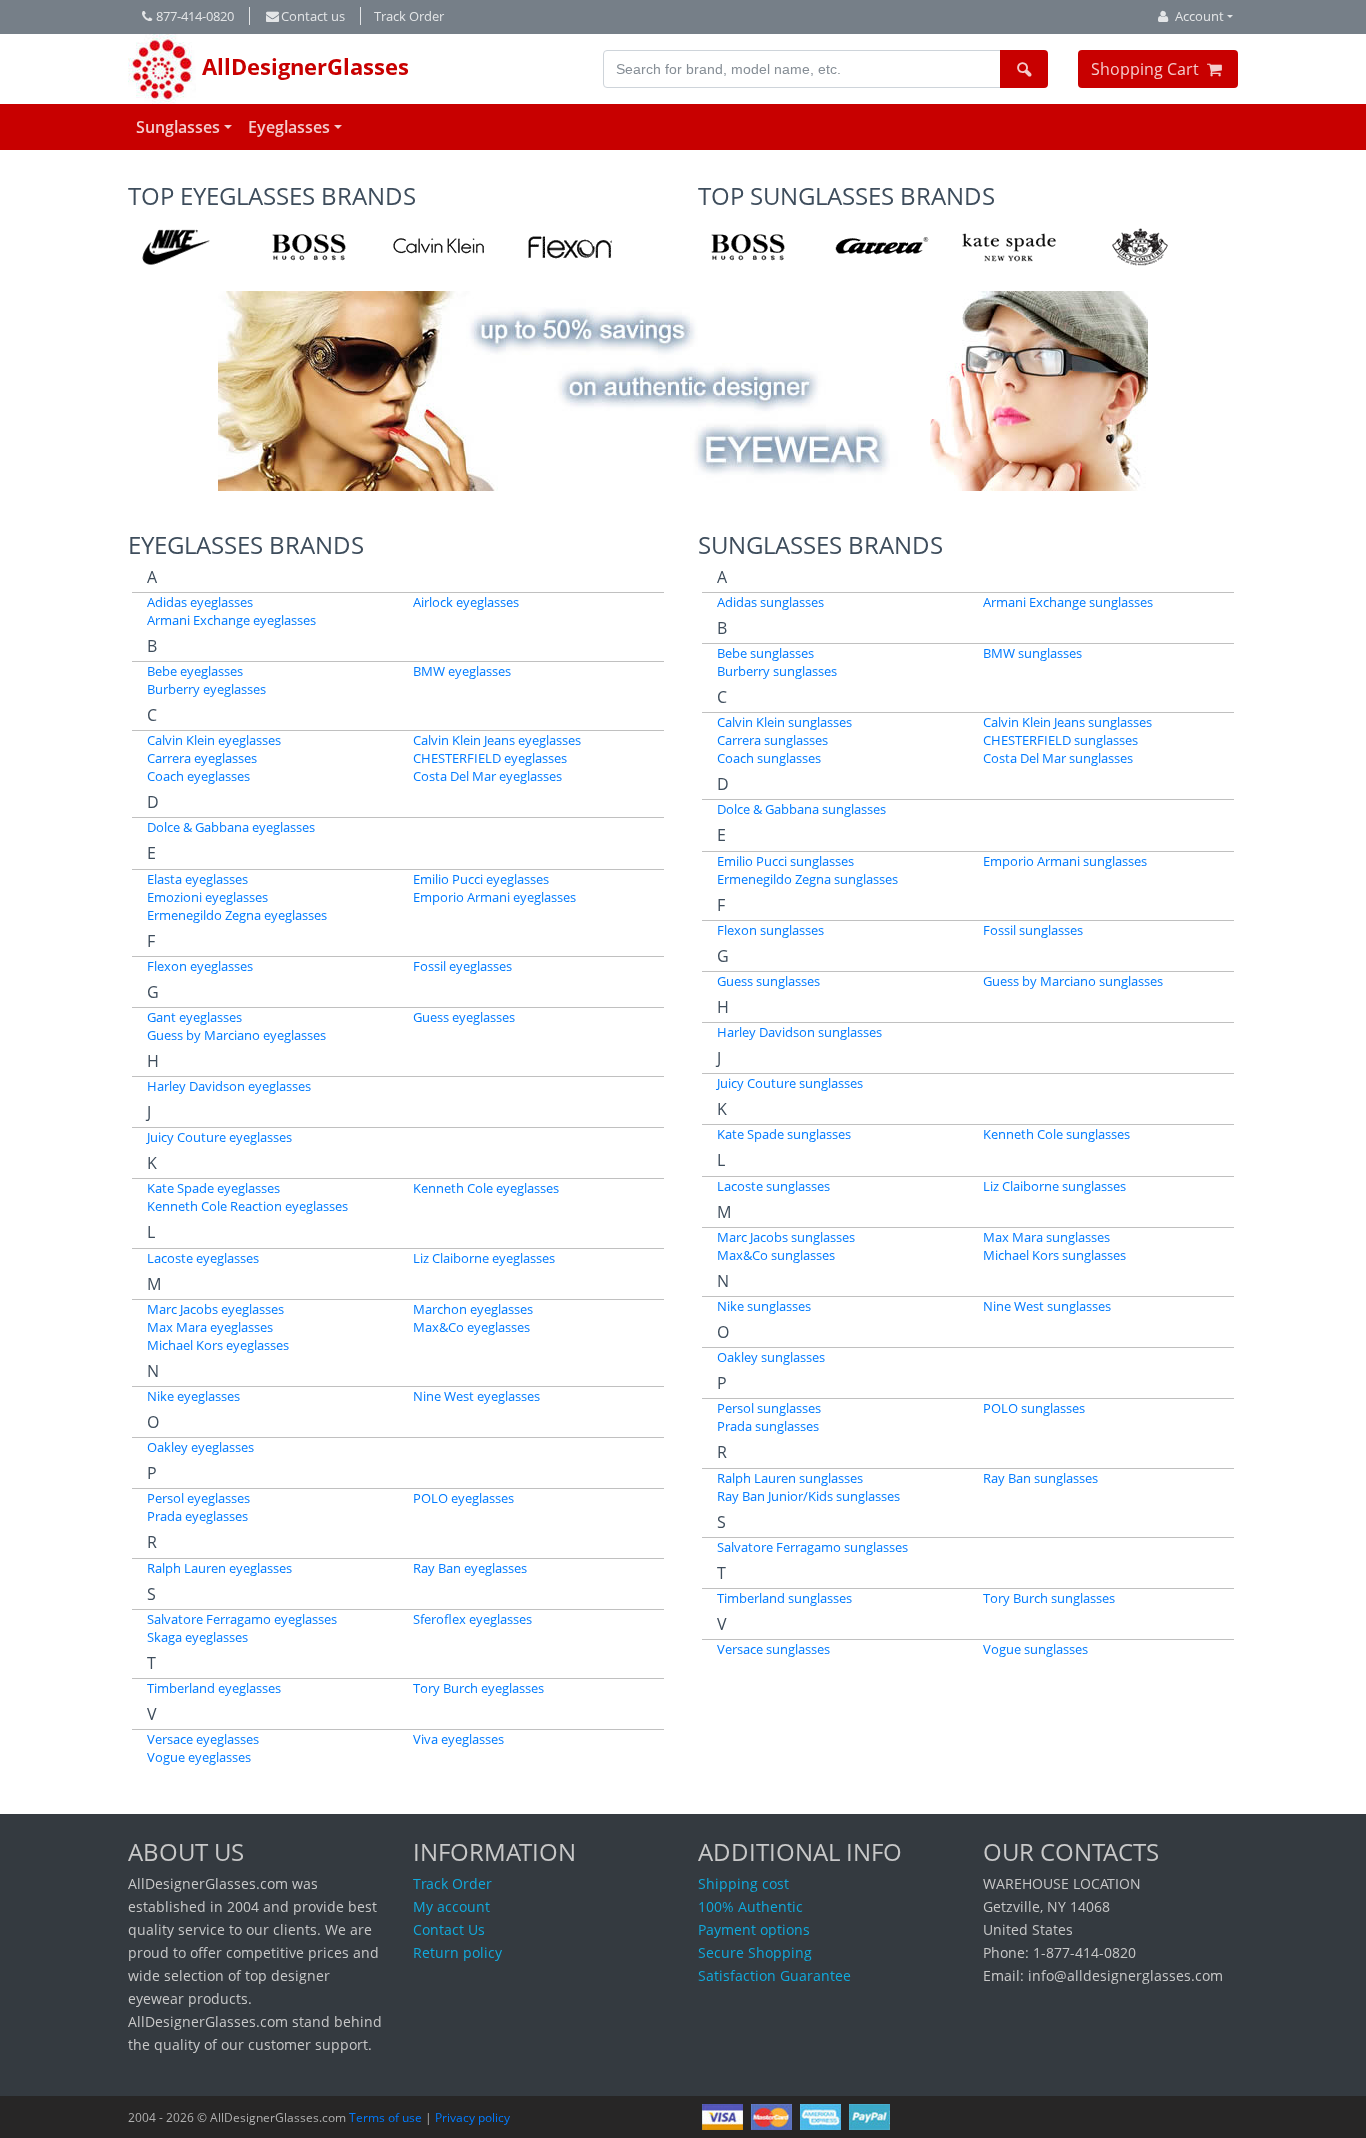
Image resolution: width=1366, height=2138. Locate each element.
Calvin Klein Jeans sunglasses (1067, 722)
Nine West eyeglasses (476, 1396)
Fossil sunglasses (1033, 930)
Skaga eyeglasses (197, 1637)
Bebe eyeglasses (195, 671)
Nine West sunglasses (1047, 1306)
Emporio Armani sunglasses (1065, 861)
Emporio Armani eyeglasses (494, 897)
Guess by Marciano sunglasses (1073, 981)
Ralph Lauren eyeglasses (219, 1568)
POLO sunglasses (1034, 1408)
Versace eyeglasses (203, 1739)
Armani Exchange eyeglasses (231, 620)
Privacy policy (472, 2117)
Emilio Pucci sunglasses (785, 861)
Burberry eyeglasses (206, 689)
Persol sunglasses (769, 1408)
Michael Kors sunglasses (1054, 1255)
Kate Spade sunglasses (784, 1134)
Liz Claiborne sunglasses (1054, 1186)
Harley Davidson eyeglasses (229, 1086)
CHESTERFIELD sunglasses (1060, 740)
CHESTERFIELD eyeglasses (490, 758)
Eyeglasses (289, 127)
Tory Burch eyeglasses (478, 1688)
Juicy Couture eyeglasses (219, 1137)
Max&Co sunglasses (776, 1255)
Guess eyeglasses (464, 1017)
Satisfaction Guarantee (774, 1975)
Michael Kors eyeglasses (218, 1345)
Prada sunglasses (768, 1426)
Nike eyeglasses (193, 1396)
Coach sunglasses (769, 758)
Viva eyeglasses (458, 1739)
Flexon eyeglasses (200, 966)
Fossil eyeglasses (462, 966)
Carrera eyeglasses (202, 758)
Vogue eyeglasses (199, 1757)
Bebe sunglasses (765, 653)
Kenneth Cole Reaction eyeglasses (247, 1206)
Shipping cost (743, 1883)
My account (451, 1906)
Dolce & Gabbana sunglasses (801, 809)
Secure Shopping (755, 1952)
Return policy (457, 1952)
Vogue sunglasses (1035, 1649)
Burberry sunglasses (777, 671)
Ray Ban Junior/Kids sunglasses (808, 1496)
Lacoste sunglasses (773, 1186)
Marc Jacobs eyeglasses (215, 1309)
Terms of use (385, 2117)
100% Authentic (750, 1906)
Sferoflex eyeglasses (472, 1619)
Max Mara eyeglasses (210, 1327)
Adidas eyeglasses (200, 602)
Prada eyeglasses (197, 1516)
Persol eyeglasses (198, 1498)
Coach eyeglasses (198, 776)
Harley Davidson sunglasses (799, 1032)
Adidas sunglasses (770, 602)
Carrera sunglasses (772, 740)
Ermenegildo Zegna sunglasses (807, 879)
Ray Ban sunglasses (1040, 1478)
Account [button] (1199, 16)
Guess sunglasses (768, 981)
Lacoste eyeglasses (203, 1258)
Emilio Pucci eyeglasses (481, 879)
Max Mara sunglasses (1046, 1237)
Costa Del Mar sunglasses (1058, 758)
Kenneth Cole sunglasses (1056, 1134)
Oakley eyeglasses (200, 1447)
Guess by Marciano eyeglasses (236, 1035)
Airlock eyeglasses (466, 602)
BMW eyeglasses (462, 671)
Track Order (409, 16)
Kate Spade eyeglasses (213, 1188)
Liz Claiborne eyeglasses (484, 1258)
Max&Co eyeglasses (471, 1327)
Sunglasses (178, 127)
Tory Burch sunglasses (1049, 1598)
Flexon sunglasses (770, 930)
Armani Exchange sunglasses (1068, 602)
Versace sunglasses (773, 1649)
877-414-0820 (195, 16)
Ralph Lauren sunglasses (790, 1478)
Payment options (754, 1929)
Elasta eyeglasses (197, 879)
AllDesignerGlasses (302, 66)
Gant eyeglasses (194, 1017)
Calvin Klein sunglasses (784, 722)
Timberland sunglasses (784, 1598)
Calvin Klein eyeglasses (214, 740)
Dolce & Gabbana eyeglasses (231, 827)
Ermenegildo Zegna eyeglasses (237, 915)
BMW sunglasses (1032, 653)
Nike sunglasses (764, 1306)
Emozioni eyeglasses (207, 897)
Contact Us (449, 1929)
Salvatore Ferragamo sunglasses (812, 1547)
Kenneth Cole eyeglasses (486, 1188)
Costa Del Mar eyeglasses (487, 776)
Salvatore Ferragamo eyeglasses (242, 1619)
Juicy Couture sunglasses (790, 1083)
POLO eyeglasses (463, 1498)
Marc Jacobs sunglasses (786, 1237)
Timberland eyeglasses (214, 1688)
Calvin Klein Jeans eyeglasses (497, 740)
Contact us (313, 16)
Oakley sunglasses (771, 1357)
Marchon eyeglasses (473, 1309)
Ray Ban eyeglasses (470, 1568)
